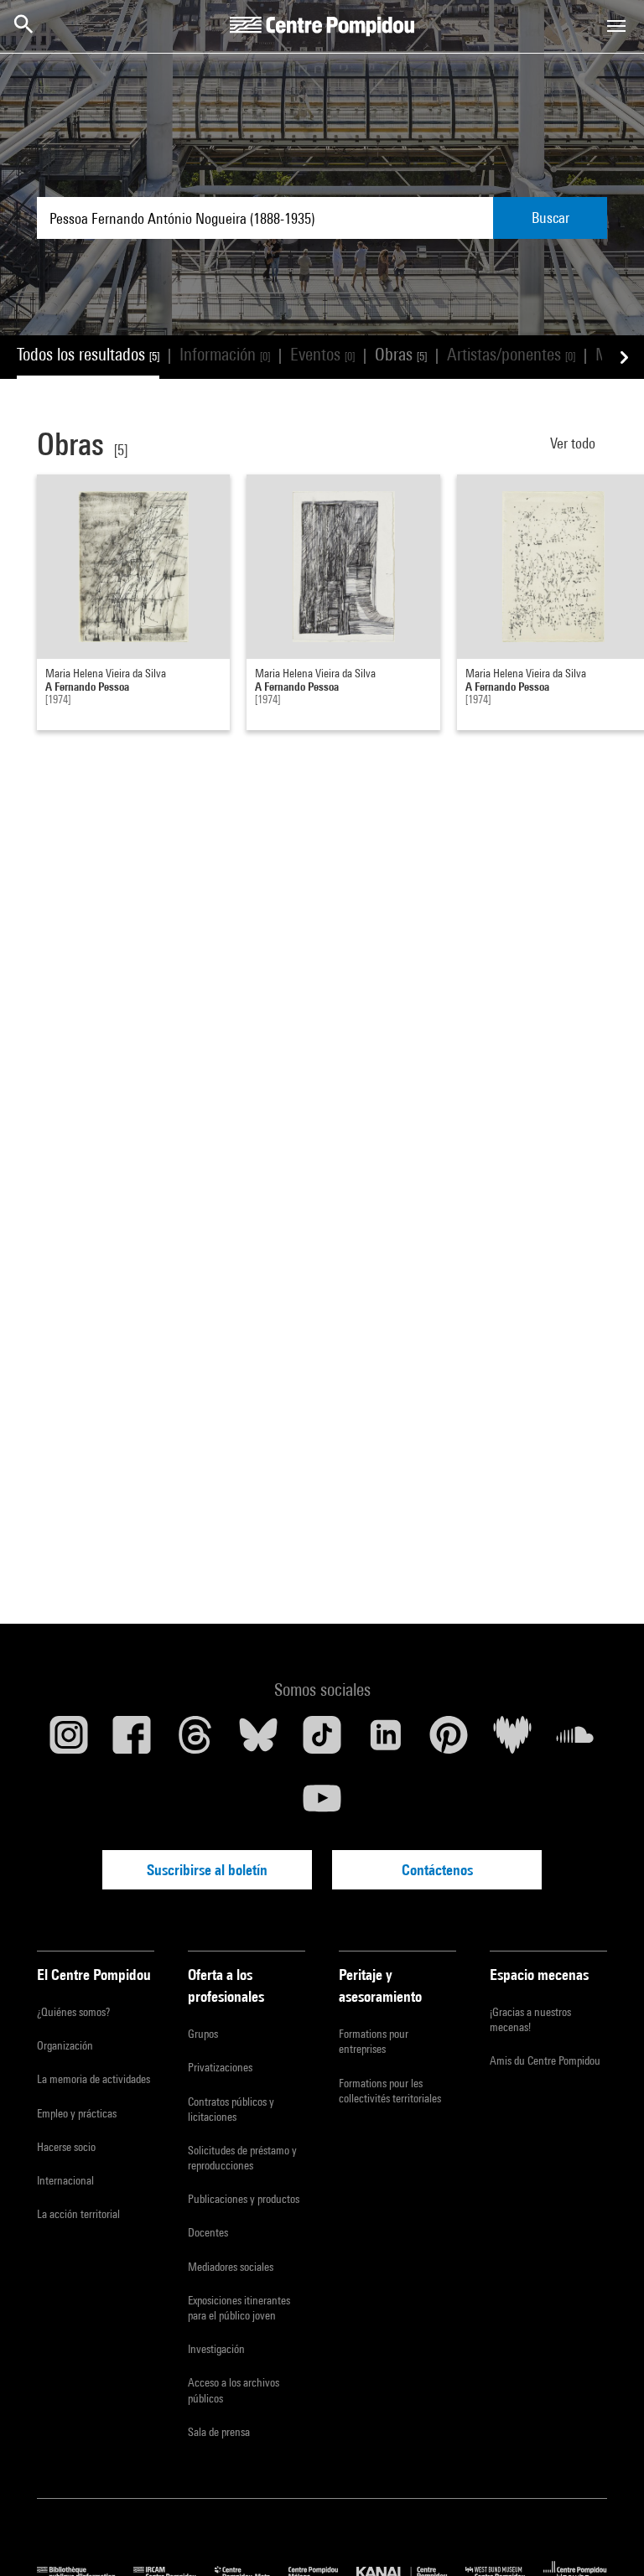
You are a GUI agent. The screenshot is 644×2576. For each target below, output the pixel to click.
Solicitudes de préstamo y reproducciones (242, 2158)
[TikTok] (322, 1741)
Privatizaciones (220, 2067)
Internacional (65, 2180)
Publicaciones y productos (244, 2199)
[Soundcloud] (575, 1741)
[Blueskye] (259, 1741)
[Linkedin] (386, 1741)
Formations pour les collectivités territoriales (390, 2091)
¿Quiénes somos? (73, 2012)
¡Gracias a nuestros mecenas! (530, 2019)
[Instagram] (69, 1741)
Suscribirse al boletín (207, 1870)
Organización (65, 2045)
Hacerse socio (66, 2147)
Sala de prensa (219, 2432)
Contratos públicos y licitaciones (231, 2109)
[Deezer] (512, 1741)
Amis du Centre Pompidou (545, 2060)
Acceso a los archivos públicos (234, 2390)
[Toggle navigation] (616, 26)
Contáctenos (437, 1870)
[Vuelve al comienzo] (605, 2537)
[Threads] (195, 1741)
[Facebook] (132, 1741)
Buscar (551, 218)
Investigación (216, 2349)
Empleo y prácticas (77, 2113)
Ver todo (574, 443)
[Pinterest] (449, 1741)
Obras (401, 354)
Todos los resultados (88, 354)
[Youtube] (322, 1805)
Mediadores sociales (231, 2267)
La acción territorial (78, 2214)
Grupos (203, 2034)
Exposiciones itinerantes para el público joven (239, 2308)
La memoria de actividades (93, 2079)
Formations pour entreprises (374, 2041)
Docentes (208, 2232)
